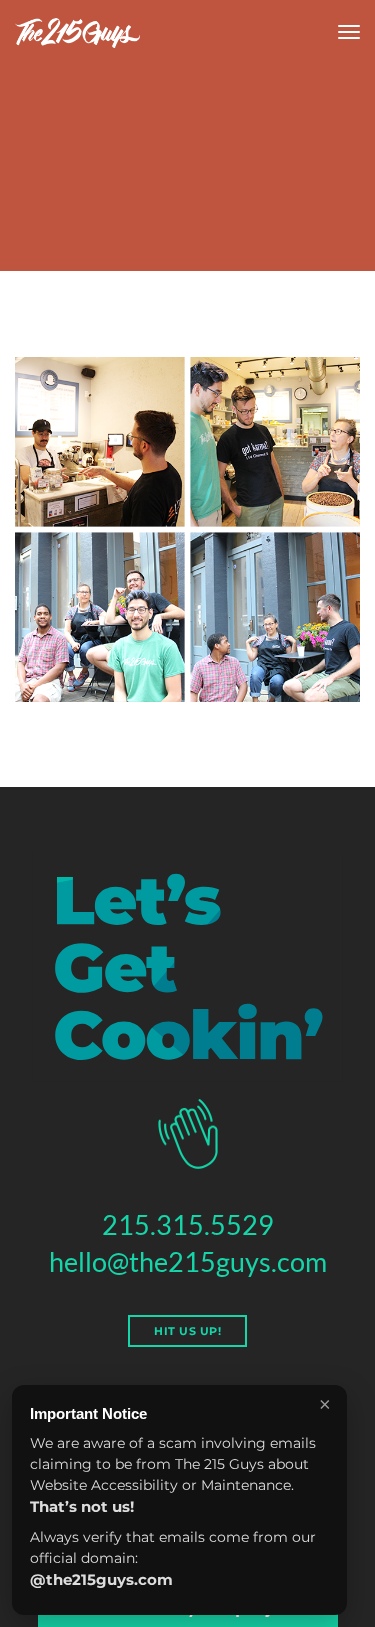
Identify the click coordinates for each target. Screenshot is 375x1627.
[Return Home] (77, 33)
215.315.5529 (188, 1224)
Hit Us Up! (187, 1331)
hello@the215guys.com (188, 1261)
